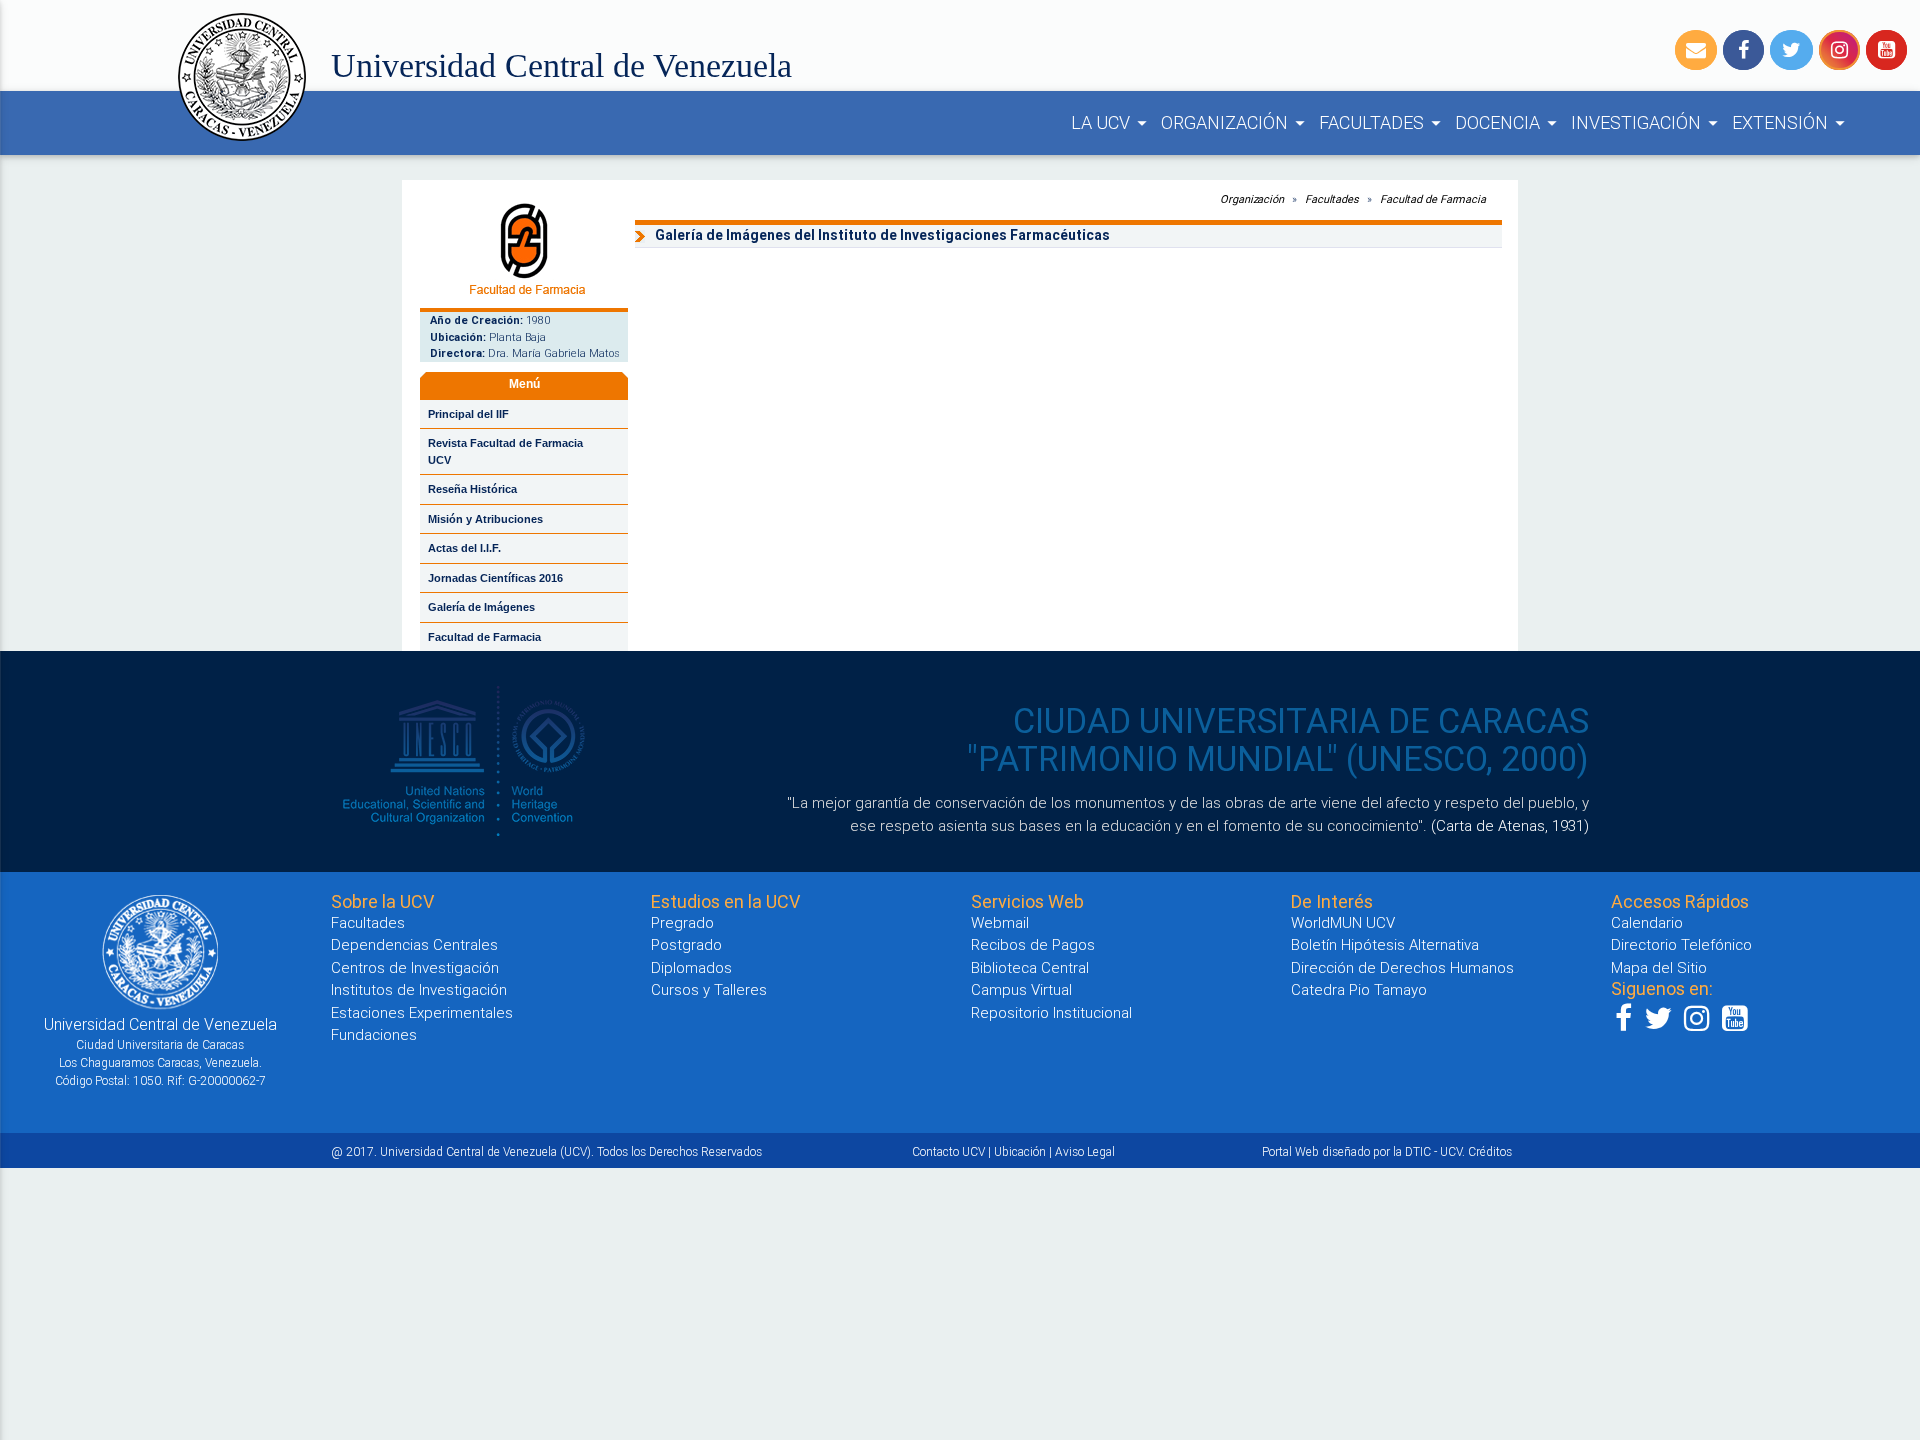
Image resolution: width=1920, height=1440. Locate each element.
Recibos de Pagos (1033, 944)
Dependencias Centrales (414, 944)
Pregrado (682, 922)
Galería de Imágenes (481, 607)
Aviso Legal (1085, 1151)
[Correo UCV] (1696, 50)
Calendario (1647, 922)
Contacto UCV (948, 1151)
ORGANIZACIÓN (1236, 122)
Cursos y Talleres (709, 989)
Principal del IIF (468, 414)
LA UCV (1112, 122)
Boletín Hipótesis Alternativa (1385, 944)
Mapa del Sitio (1659, 967)
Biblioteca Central (1030, 967)
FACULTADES (1383, 122)
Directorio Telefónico (1681, 944)
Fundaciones (374, 1034)
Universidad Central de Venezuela (561, 65)
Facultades (1332, 199)
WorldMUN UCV (1343, 922)
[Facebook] (1743, 50)
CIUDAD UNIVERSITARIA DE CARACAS (1301, 721)
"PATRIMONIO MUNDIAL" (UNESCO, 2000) (1278, 759)
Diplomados (691, 967)
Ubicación (1020, 1151)
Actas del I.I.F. (464, 548)
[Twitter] (1791, 50)
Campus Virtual (1021, 989)
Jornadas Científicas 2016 (495, 578)
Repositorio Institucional (1051, 1012)
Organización (1252, 199)
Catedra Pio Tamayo (1359, 989)
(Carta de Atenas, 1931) (1510, 825)
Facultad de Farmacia (484, 637)
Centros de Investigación (415, 967)
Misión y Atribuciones (485, 519)
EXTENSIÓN (1791, 122)
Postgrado (686, 944)
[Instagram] (1839, 50)
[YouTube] (1886, 50)
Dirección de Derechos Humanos (1402, 967)
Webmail (1000, 922)
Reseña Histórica (472, 489)
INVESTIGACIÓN (1647, 122)
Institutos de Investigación (419, 989)
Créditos (1490, 1151)
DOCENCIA (1509, 122)
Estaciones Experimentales (422, 1012)
